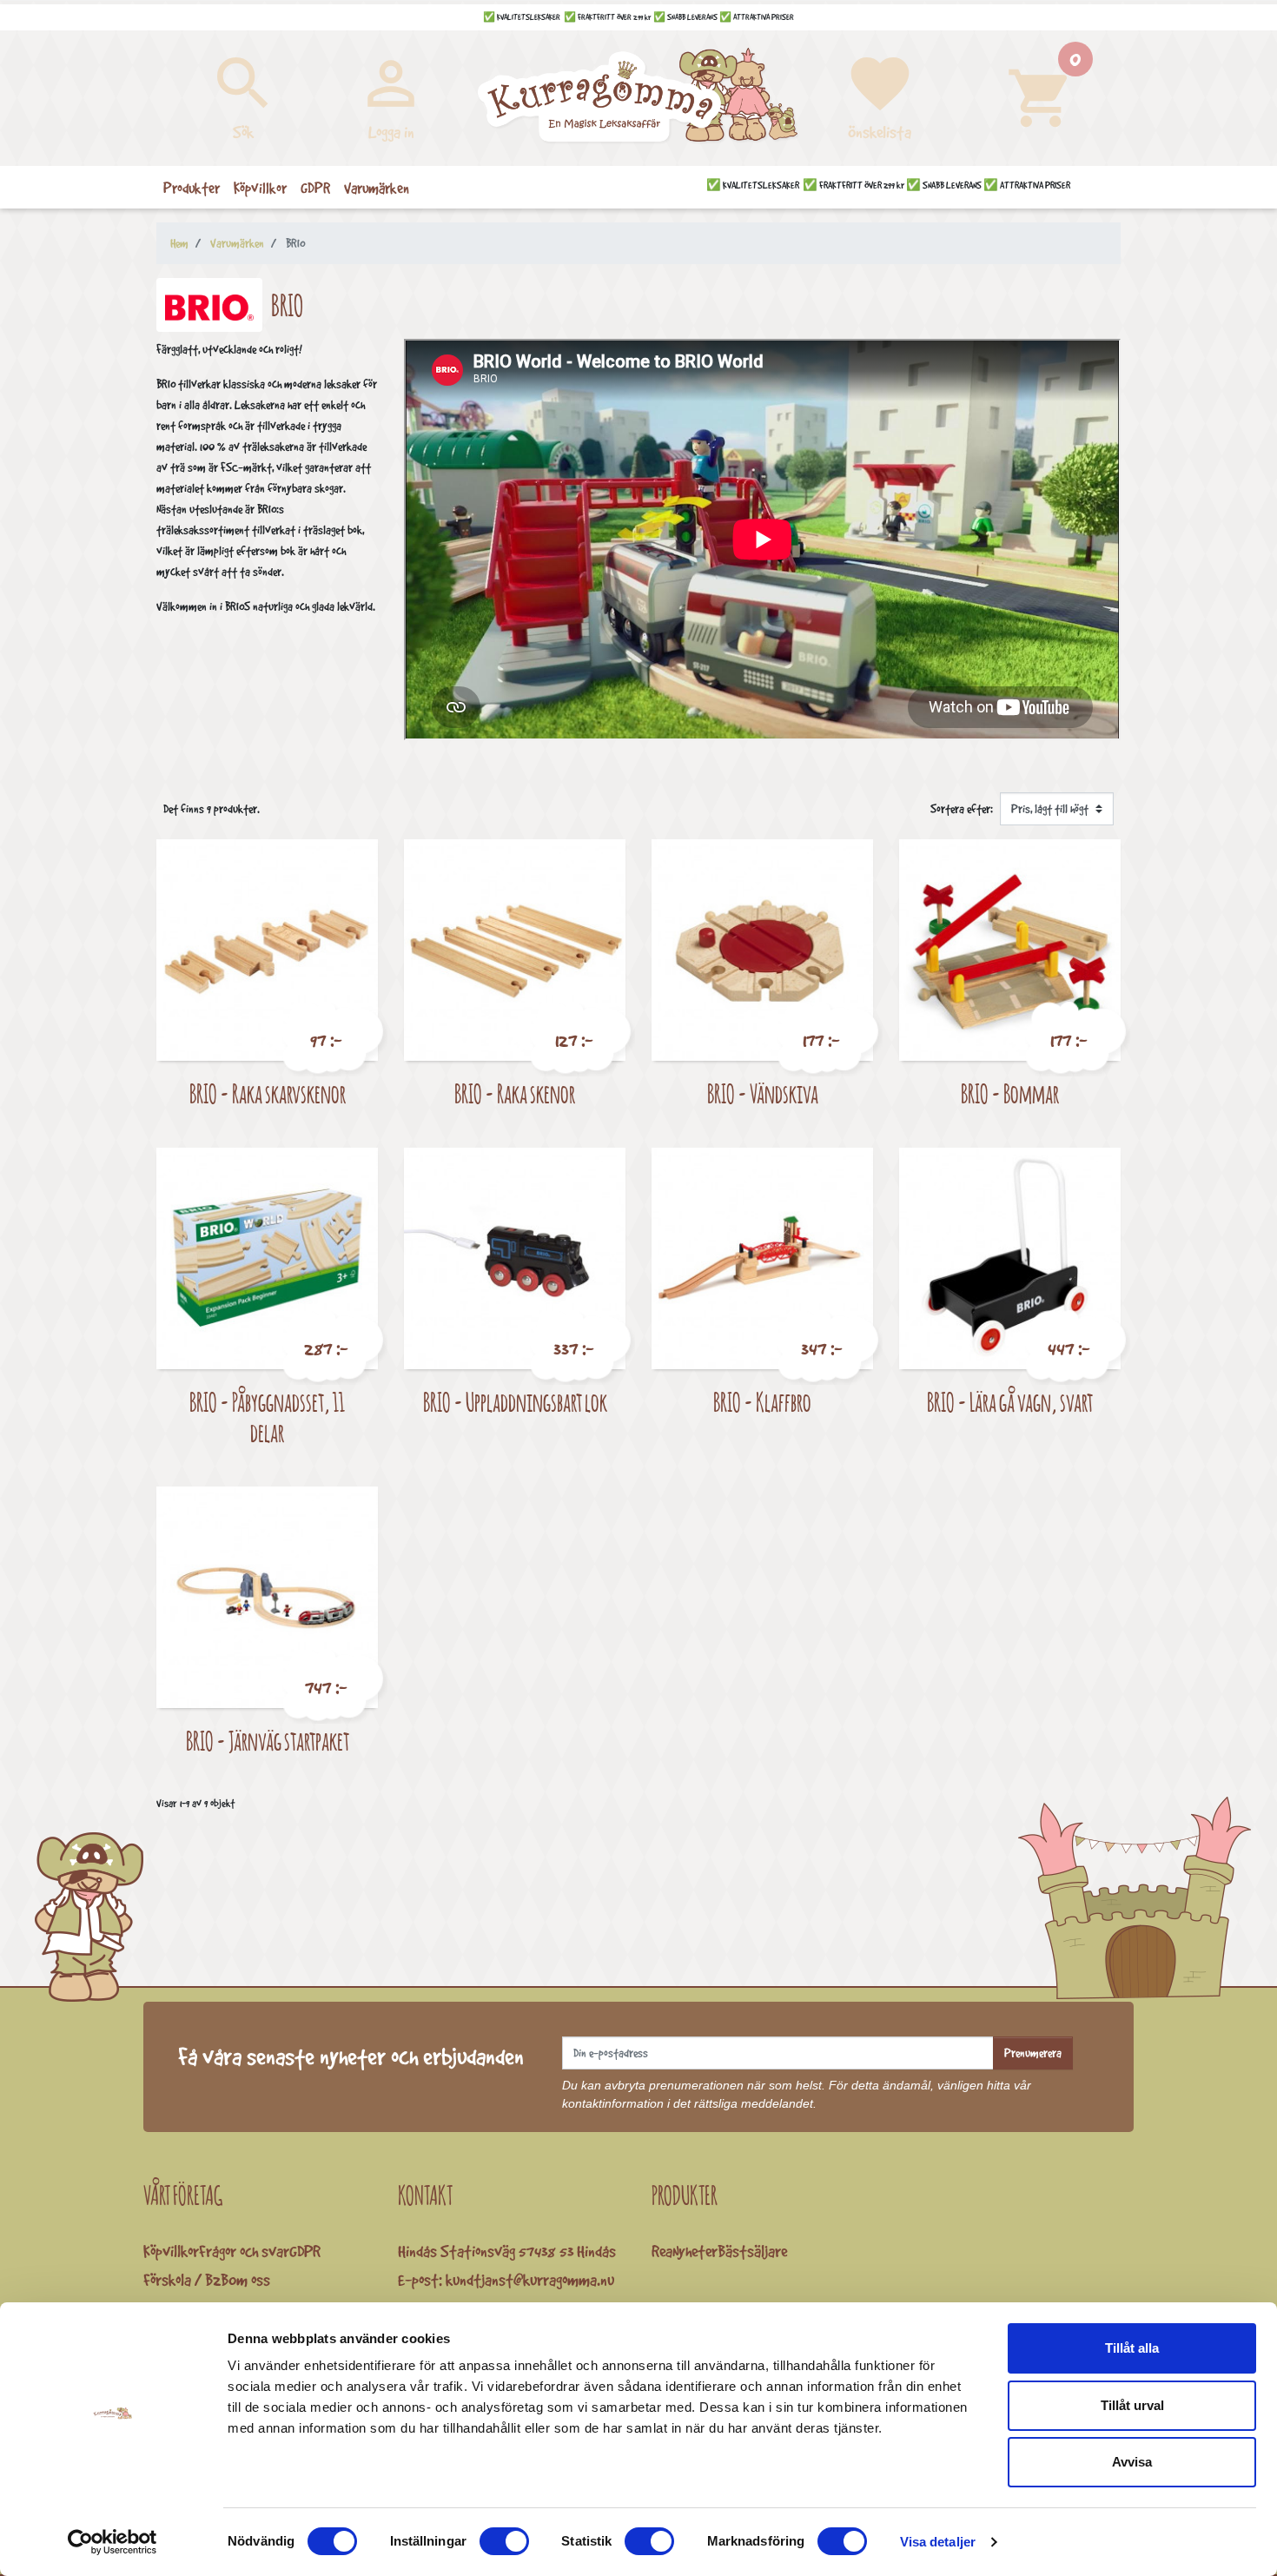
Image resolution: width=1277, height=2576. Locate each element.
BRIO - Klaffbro (762, 1402)
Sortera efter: (962, 809)
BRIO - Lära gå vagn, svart (1010, 1402)
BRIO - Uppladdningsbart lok (515, 1402)
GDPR (305, 2251)
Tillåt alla (1132, 2348)
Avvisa (1132, 2462)
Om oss (249, 2280)
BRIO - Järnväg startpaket (268, 1741)
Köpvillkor (171, 2251)
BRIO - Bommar (1010, 1093)
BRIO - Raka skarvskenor (268, 1093)
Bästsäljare (752, 2251)
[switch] (504, 2541)
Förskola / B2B (186, 2280)
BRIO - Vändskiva (763, 1093)
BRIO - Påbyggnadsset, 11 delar (267, 1417)
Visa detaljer (938, 2542)
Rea (662, 2251)
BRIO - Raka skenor (515, 1093)
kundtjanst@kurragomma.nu (530, 2280)
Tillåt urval (1132, 2405)
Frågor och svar (244, 2251)
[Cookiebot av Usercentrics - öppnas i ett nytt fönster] (112, 2542)
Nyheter (695, 2251)
